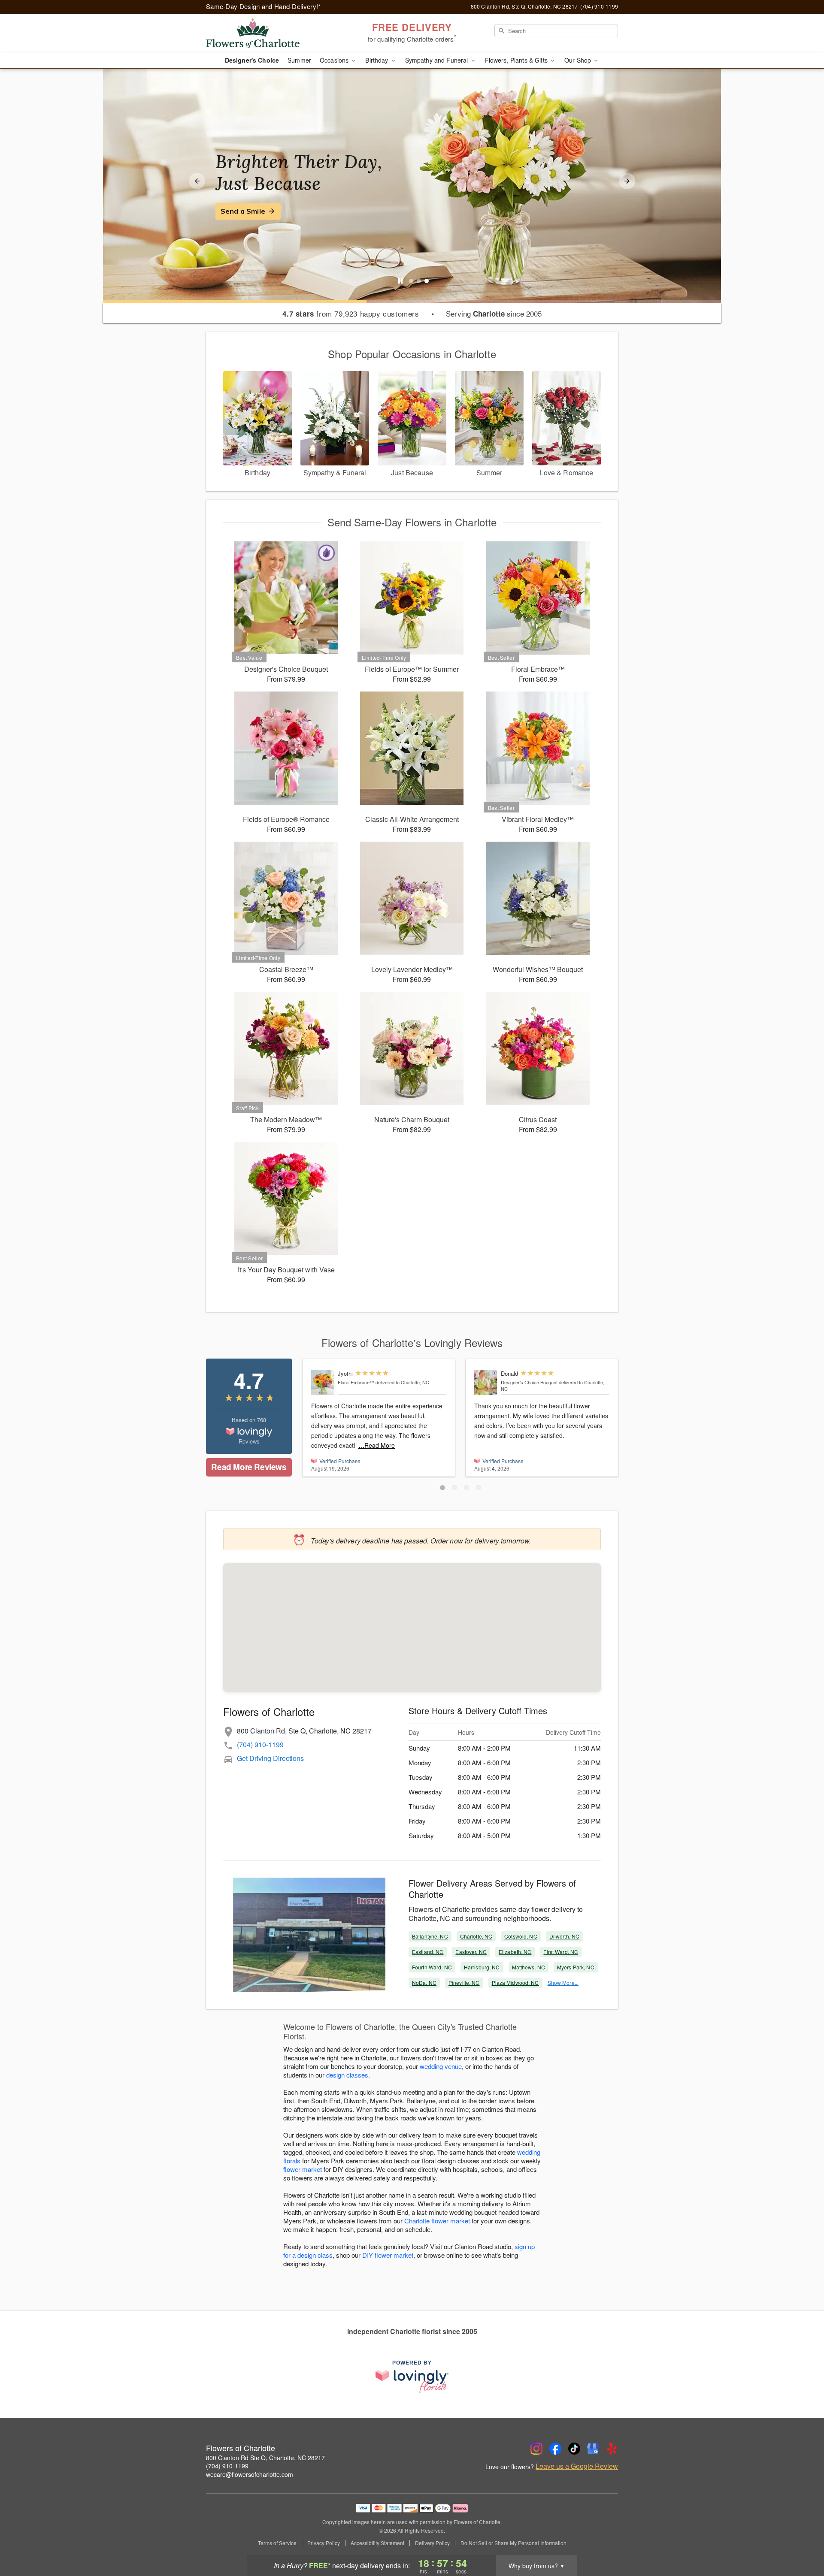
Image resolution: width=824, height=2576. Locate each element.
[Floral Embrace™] (323, 1383)
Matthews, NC (529, 1967)
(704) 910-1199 (260, 1744)
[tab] (411, 281)
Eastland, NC (428, 1952)
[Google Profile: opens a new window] (593, 2449)
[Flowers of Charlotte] (268, 33)
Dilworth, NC (564, 1936)
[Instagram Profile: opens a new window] (536, 2449)
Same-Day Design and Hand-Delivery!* (264, 6)
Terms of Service (277, 2543)
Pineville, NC (464, 1983)
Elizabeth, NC (515, 1952)
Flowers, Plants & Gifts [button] (517, 60)
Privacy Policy (324, 2543)
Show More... (563, 1983)
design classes (347, 2075)
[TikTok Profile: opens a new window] (574, 2449)
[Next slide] (627, 181)
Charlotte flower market (437, 2221)
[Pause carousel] (400, 281)
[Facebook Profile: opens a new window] (555, 2449)
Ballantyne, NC (430, 1936)
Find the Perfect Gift (256, 211)
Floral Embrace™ (356, 1382)
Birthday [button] (377, 60)
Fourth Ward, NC (432, 1967)
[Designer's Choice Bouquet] (486, 1383)
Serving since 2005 (494, 314)
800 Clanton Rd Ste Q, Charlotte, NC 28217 (265, 2458)
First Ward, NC (561, 1952)
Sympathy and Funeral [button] (438, 60)
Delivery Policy (432, 2543)
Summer (299, 60)
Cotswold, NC (521, 1936)
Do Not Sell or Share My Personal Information (513, 2543)
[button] (442, 1488)
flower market (303, 2169)
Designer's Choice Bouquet (529, 1382)
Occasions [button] (335, 60)
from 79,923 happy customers (351, 314)
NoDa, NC (424, 1983)
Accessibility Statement (377, 2543)
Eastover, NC (471, 1952)
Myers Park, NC (576, 1967)
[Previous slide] (197, 181)
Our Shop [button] (579, 60)
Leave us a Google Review (577, 2466)
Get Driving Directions (270, 1758)
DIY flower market (388, 2255)
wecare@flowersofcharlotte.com (250, 2474)
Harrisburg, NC (482, 1967)
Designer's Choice (252, 60)
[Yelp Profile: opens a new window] (612, 2449)
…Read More (377, 1445)
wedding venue (441, 2066)
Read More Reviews (249, 1467)
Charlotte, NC (476, 1936)
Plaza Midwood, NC (515, 1983)
